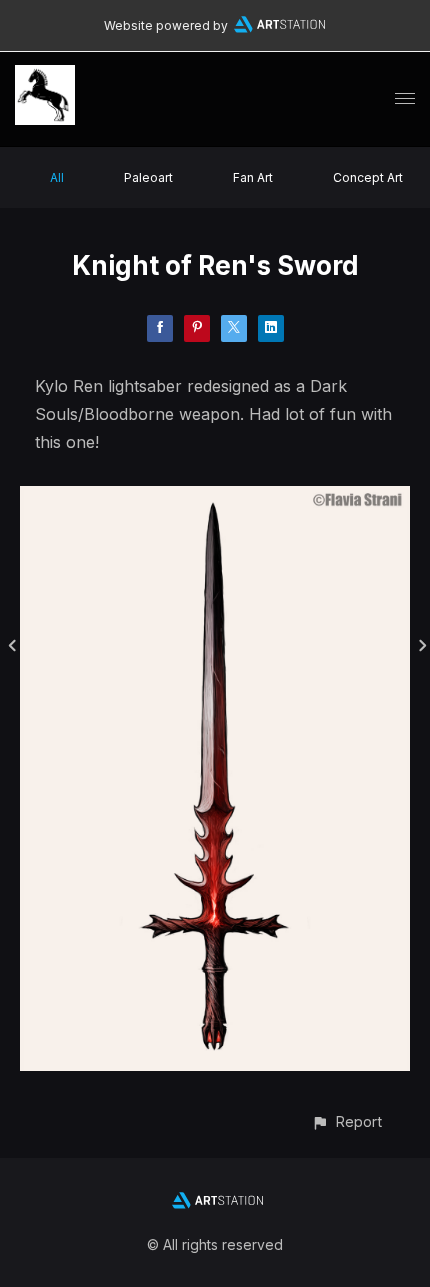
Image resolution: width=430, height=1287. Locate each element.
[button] (346, 1121)
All (57, 177)
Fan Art (253, 177)
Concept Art (368, 177)
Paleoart (148, 177)
